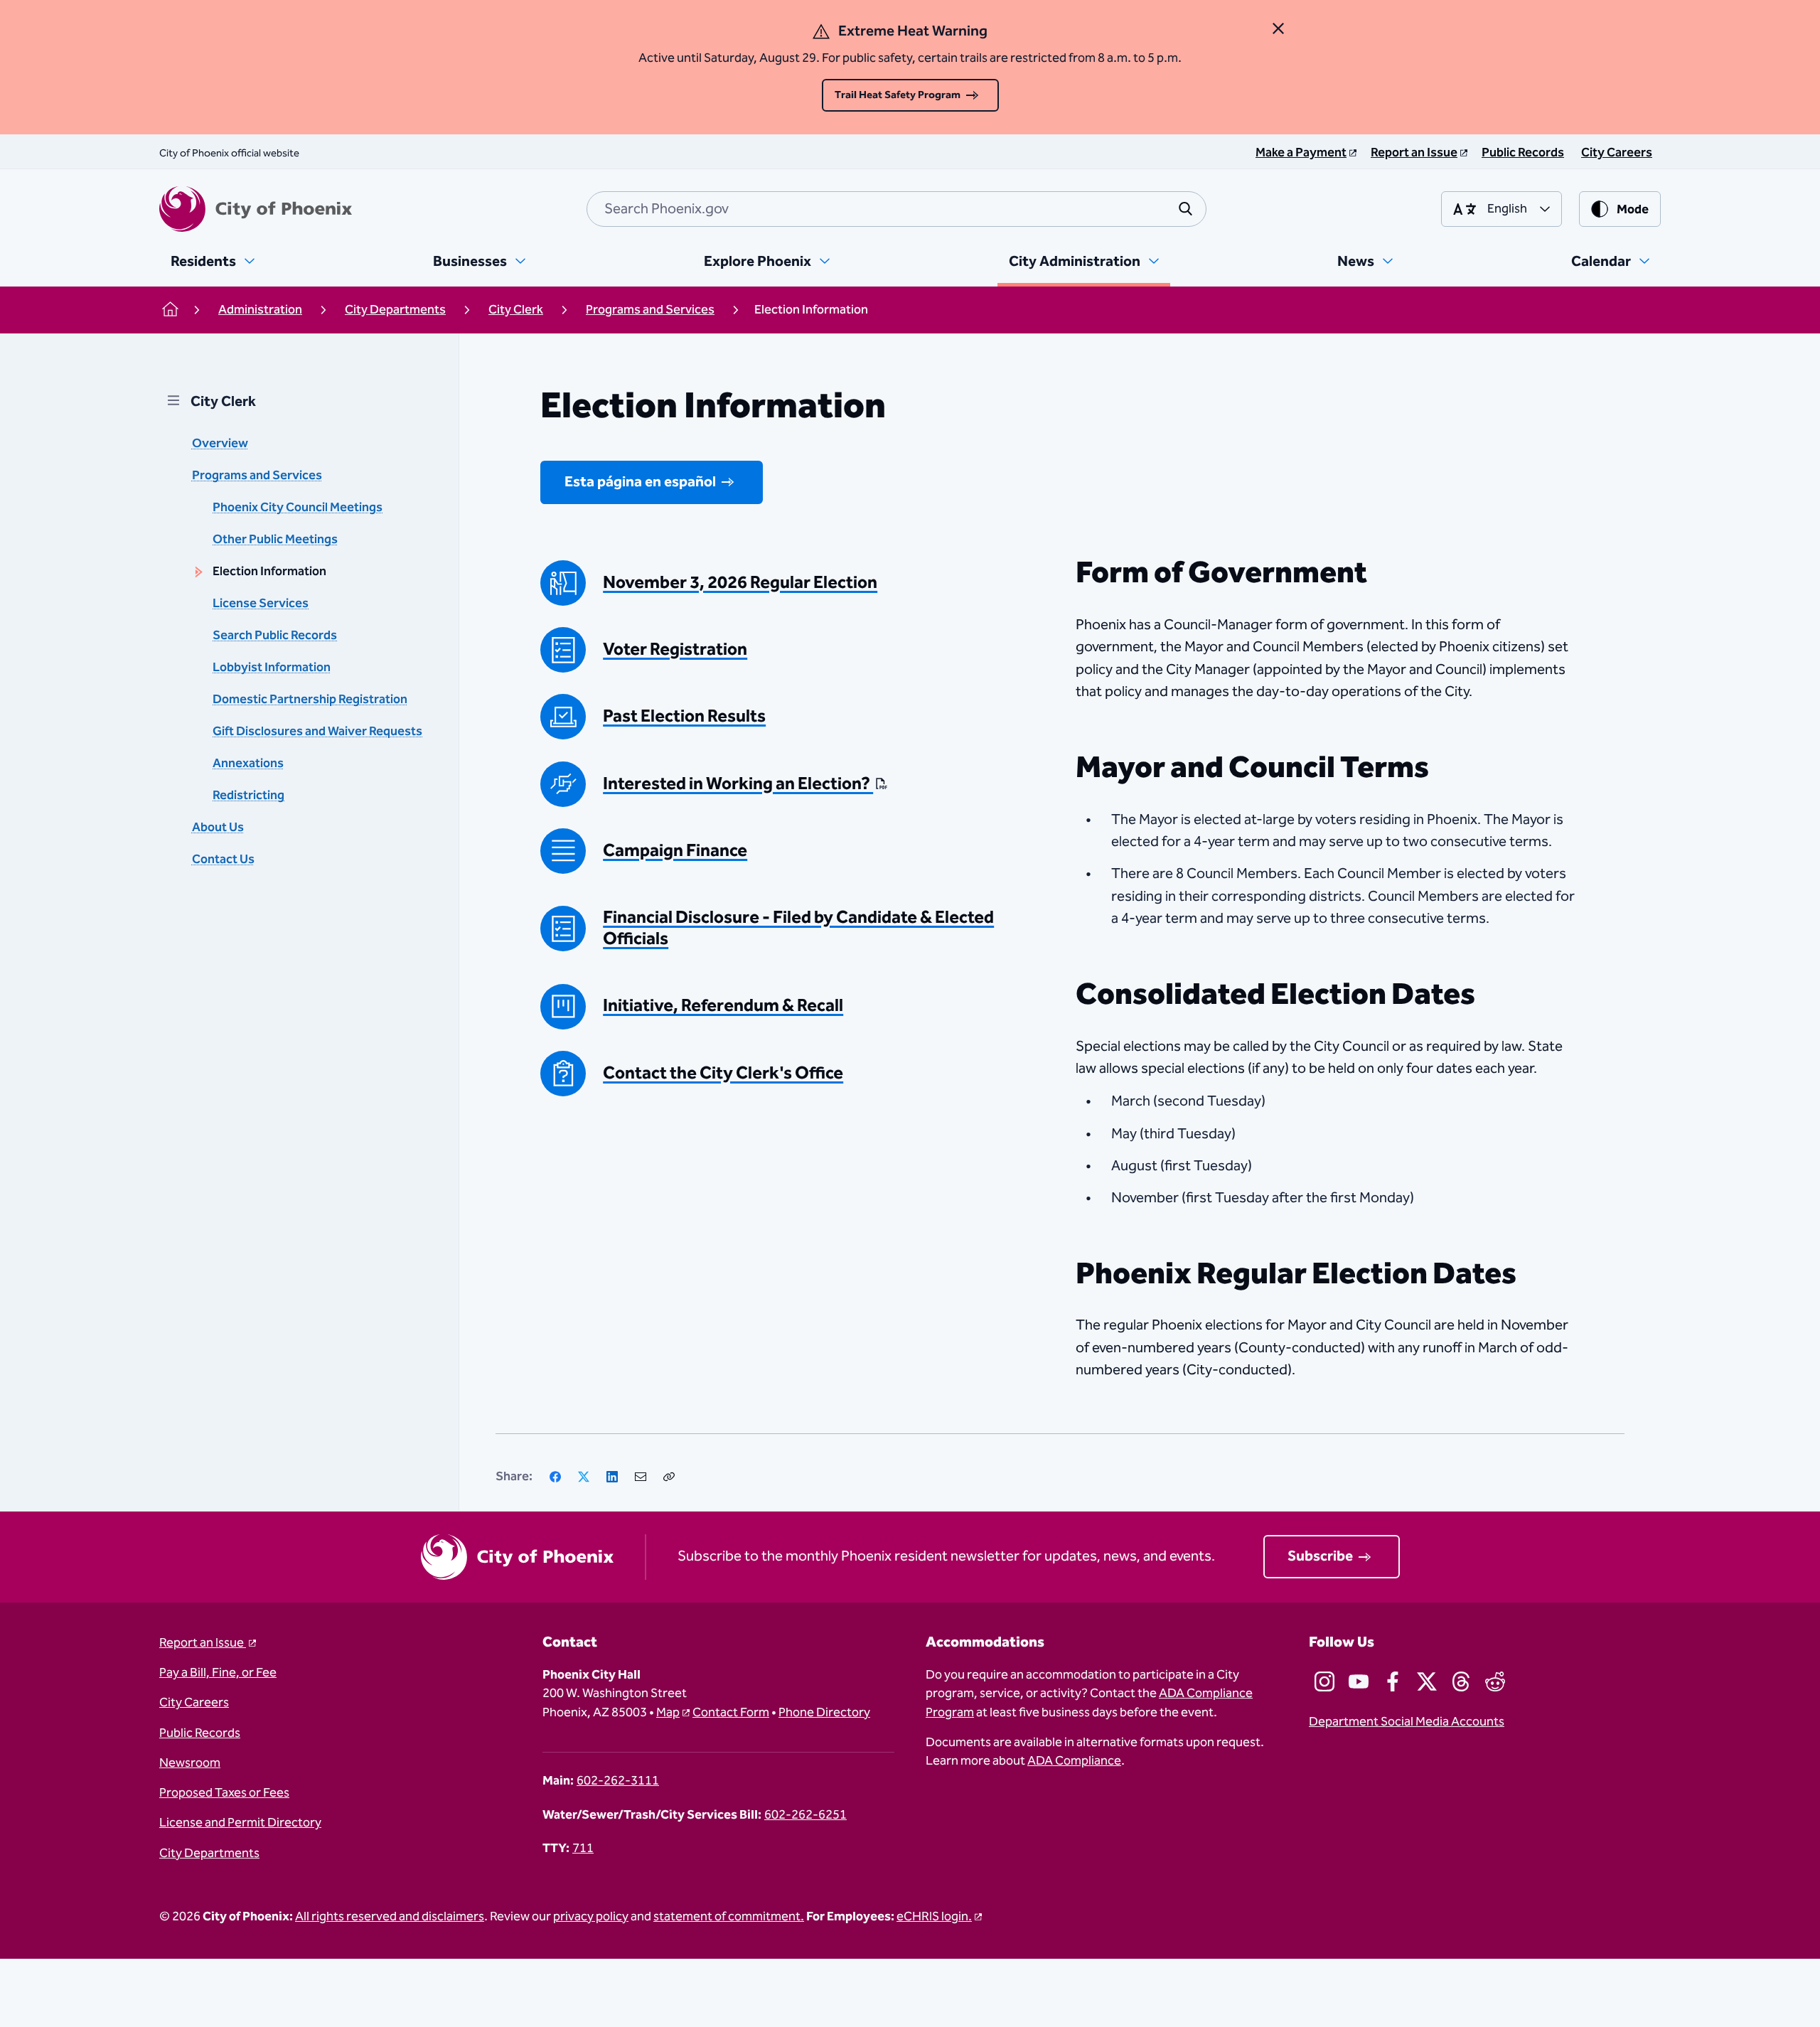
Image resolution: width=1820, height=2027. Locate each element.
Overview (220, 444)
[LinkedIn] (612, 1477)
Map (668, 1713)
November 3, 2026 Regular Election (740, 583)
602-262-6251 (805, 1815)
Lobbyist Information (272, 668)
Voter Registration (675, 650)
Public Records (200, 1733)
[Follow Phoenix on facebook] (1393, 1681)
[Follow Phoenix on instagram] (1324, 1681)
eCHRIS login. (934, 1917)
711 (583, 1849)
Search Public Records (275, 636)
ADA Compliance (1074, 1761)
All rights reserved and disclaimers (390, 1917)
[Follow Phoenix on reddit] (1495, 1681)
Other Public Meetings (275, 540)
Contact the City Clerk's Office (723, 1074)
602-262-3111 (618, 1781)
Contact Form (731, 1713)
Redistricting (248, 796)
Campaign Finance (675, 851)
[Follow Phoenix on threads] (1461, 1681)
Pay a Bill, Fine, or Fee (218, 1673)
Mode (1633, 210)
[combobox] (896, 209)
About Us (218, 828)
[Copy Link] (669, 1477)
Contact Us (223, 860)
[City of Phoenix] (256, 209)
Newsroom (190, 1763)
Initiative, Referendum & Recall (723, 1006)
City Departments (209, 1854)
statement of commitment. (729, 1917)
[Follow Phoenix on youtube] (1359, 1681)
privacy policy (591, 1917)
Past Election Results (684, 717)
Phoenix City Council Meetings (298, 508)
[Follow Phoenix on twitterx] (1427, 1681)
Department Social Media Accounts (1407, 1722)
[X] (584, 1477)
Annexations (248, 764)
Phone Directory (824, 1713)
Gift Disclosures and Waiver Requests (317, 732)
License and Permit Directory (240, 1823)
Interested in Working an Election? (738, 784)
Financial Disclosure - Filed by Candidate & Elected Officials (798, 929)
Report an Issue (203, 1643)
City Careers (194, 1703)
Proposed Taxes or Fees (224, 1793)
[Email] (641, 1477)
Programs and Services (257, 476)
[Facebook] (555, 1477)
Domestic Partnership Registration (310, 700)
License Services (261, 604)
